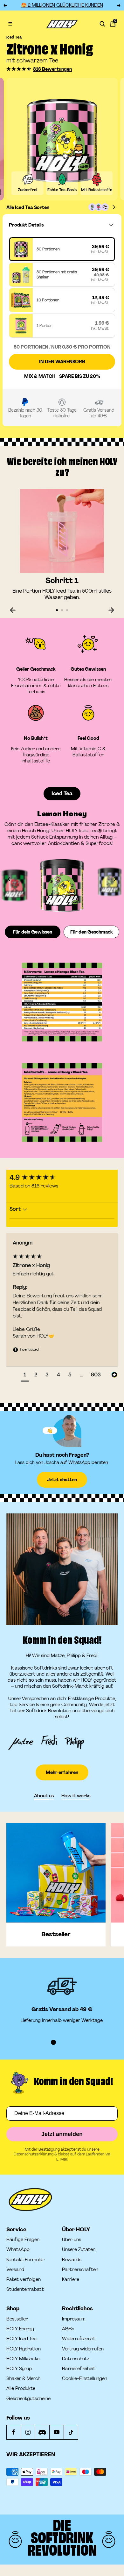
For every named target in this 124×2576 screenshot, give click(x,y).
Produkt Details (26, 225)
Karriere (71, 2280)
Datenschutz (76, 2359)
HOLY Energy (20, 2329)
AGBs (68, 2329)
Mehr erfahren (62, 1772)
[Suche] (102, 24)
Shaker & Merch (23, 2379)
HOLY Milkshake (23, 2359)
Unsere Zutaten (79, 2250)
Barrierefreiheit (79, 2369)
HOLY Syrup (19, 2369)
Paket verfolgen (24, 2280)
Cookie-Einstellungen (85, 2379)
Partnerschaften (80, 2270)
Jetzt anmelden (62, 2134)
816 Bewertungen (52, 69)
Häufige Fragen (23, 2240)
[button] (19, 69)
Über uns (72, 2240)
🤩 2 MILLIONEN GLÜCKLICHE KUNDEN (62, 5)
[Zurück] (13, 610)
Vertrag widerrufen (83, 2349)
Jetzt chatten (62, 1480)
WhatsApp (18, 2250)
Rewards (72, 2260)
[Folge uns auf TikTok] (71, 2432)
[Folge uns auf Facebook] (14, 2432)
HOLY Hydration (24, 2349)
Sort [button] (16, 1209)
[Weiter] (111, 610)
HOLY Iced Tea (22, 2339)
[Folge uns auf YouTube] (56, 2432)
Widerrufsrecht (79, 2339)
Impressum (74, 2319)
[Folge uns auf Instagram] (28, 2432)
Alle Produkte (21, 2388)
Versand (15, 2270)
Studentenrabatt (25, 2289)
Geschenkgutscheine (28, 2399)
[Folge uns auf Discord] (42, 2432)
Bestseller (17, 2319)
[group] (62, 1178)
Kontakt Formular (25, 2260)
